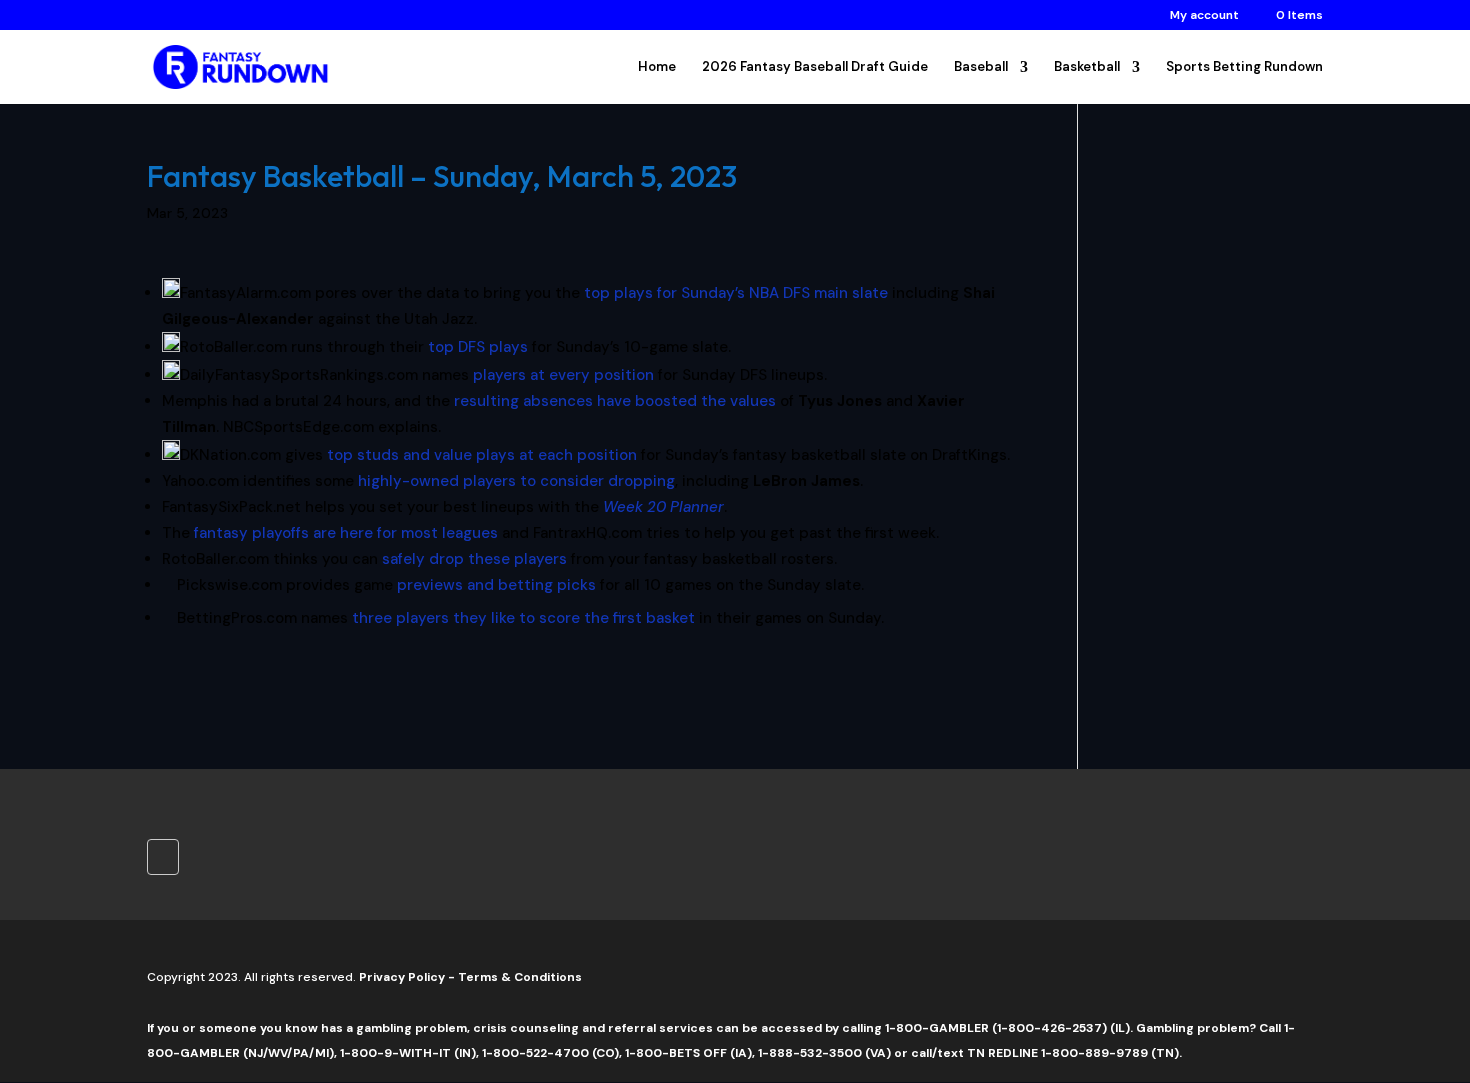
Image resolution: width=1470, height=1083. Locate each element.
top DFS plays (478, 347)
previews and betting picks (496, 585)
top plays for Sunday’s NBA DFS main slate (736, 293)
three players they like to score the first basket (523, 618)
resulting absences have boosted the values (615, 401)
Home (657, 67)
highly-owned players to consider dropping (516, 481)
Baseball (981, 67)
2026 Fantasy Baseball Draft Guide (815, 67)
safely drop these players (474, 559)
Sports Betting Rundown (1244, 67)
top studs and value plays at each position (482, 455)
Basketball (1087, 67)
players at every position (563, 375)
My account (1204, 16)
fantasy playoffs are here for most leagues (346, 533)
